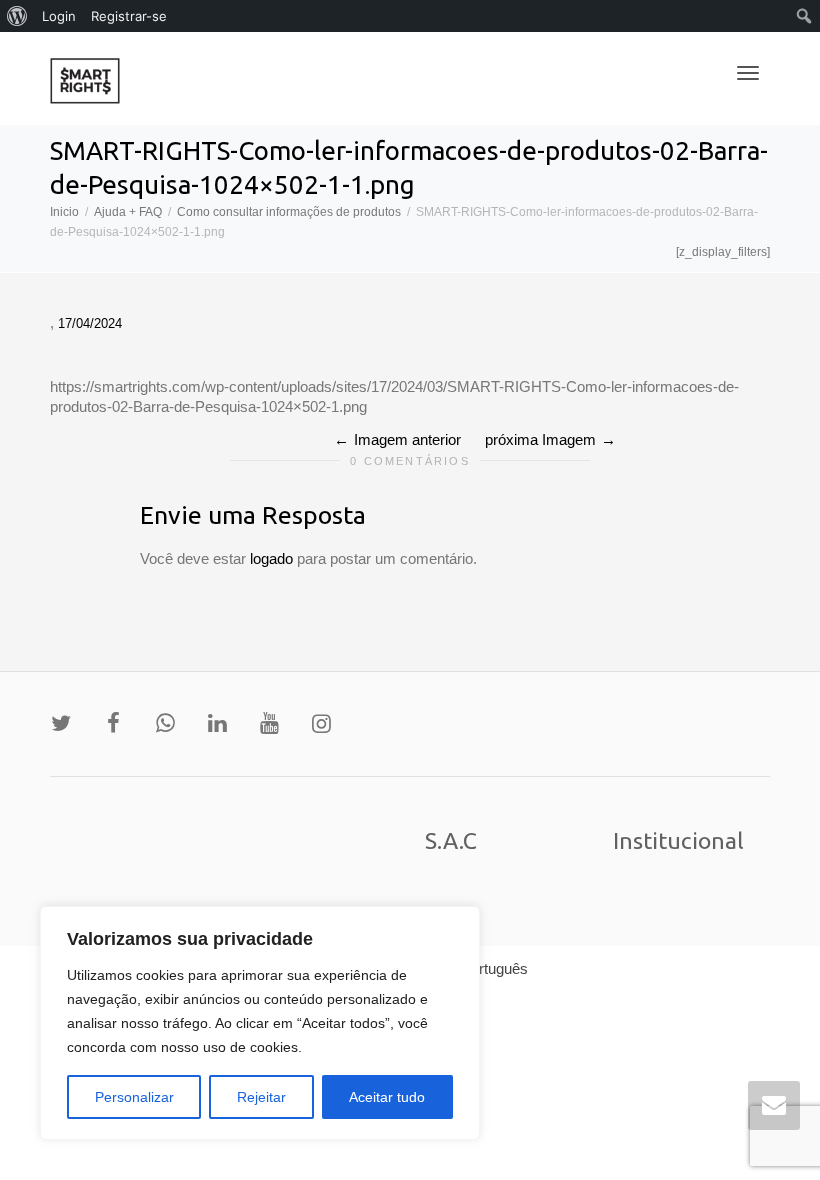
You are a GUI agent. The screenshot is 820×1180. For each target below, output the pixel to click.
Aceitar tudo (387, 1097)
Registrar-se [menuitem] (129, 16)
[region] (260, 1023)
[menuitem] (17, 16)
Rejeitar (261, 1097)
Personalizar (134, 1097)
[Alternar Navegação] (748, 73)
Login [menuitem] (59, 16)
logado (273, 558)
